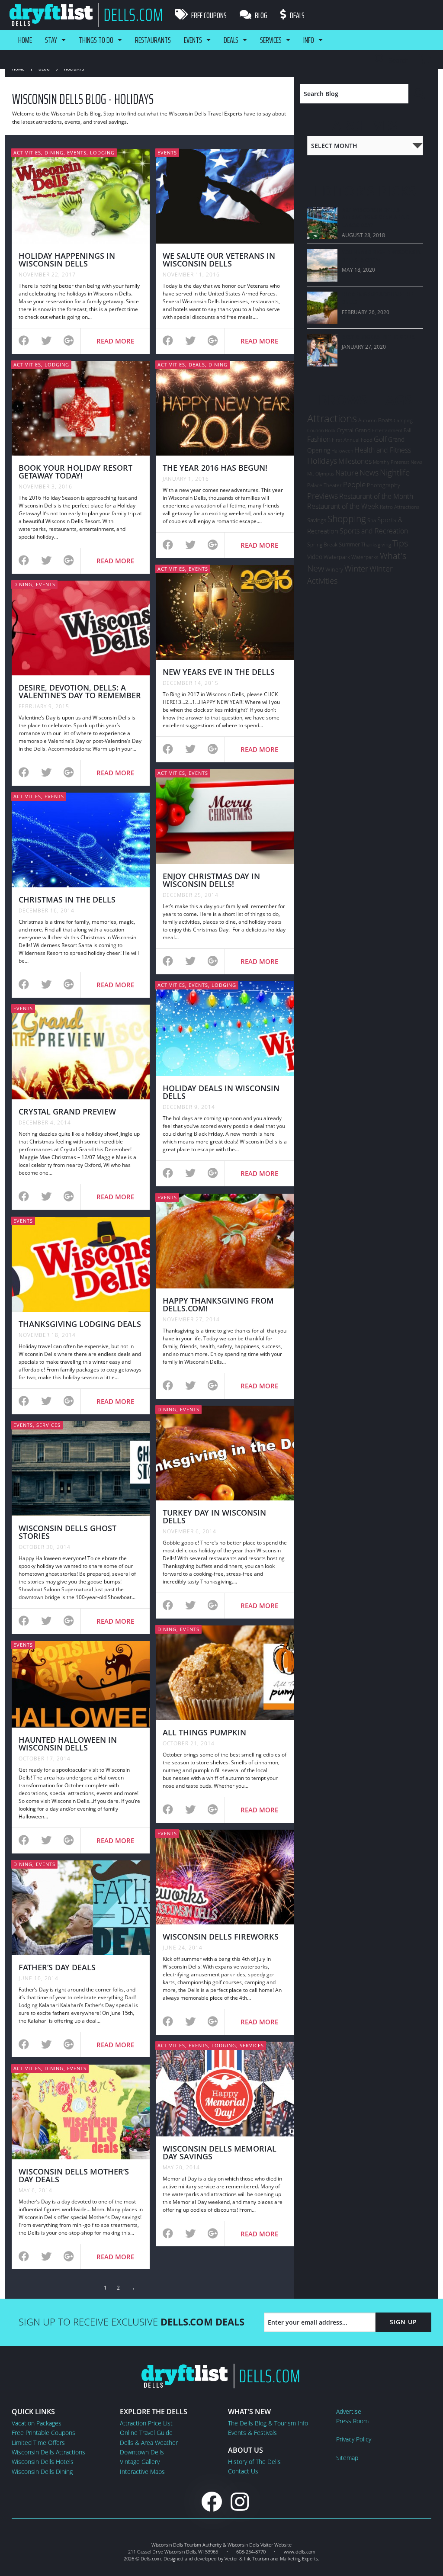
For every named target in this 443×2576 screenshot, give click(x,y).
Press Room (352, 2421)
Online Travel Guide (146, 2433)
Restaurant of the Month (376, 496)
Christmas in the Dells (67, 899)
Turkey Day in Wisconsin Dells (214, 1516)
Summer (349, 544)
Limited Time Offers (38, 2443)
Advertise (349, 2411)
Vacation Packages (37, 2423)
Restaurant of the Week (343, 506)
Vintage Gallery (140, 2462)
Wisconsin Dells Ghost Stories (67, 1532)
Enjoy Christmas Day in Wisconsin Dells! (211, 880)
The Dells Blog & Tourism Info (268, 2423)
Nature (347, 472)
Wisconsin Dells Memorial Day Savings (220, 2152)
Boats (385, 420)
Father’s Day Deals (57, 1967)
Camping (403, 420)
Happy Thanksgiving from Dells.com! (218, 1304)
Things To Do (96, 40)
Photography (384, 485)
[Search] (420, 94)
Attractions (332, 418)
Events (193, 40)
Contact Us (243, 2471)
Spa (372, 520)
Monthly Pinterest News (398, 462)
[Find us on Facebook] (212, 2501)
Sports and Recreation (374, 531)
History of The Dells (254, 2462)
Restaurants (153, 40)
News (369, 472)
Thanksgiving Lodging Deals (80, 1324)
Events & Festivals (252, 2433)
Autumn (368, 420)
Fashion (319, 439)
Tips (400, 543)
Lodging (102, 153)
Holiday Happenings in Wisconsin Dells (67, 260)
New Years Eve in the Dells (219, 672)
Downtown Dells (142, 2452)
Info (309, 40)
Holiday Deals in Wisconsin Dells (221, 1092)
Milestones (355, 461)
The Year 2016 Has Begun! (215, 468)
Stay (51, 40)
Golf (380, 439)
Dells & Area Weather (149, 2443)
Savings (317, 520)
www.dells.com (300, 2552)
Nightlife (395, 472)
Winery (334, 569)
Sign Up (403, 2322)
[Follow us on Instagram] (240, 2501)
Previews (323, 496)
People (354, 484)
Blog (260, 15)
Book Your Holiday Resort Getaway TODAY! (75, 472)
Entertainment (387, 430)
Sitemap (347, 2458)
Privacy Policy (354, 2439)
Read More (115, 341)
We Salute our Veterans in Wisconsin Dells (219, 260)
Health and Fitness (383, 450)
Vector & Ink (237, 2558)
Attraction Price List (146, 2423)
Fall (408, 430)
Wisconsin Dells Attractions (48, 2452)
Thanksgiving (376, 544)
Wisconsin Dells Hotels (43, 2462)
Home (25, 40)
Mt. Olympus (321, 474)
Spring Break (322, 544)
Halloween (342, 451)
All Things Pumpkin (204, 1732)
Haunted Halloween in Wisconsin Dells (68, 1744)
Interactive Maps (142, 2472)
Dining (54, 153)
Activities (27, 153)
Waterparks (365, 557)
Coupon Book (321, 430)
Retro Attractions (400, 507)
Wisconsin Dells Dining (42, 2472)
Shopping (347, 519)
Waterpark (337, 557)
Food (367, 440)
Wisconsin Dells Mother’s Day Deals (74, 2175)
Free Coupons (208, 15)
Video (315, 557)
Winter (356, 568)
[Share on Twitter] (46, 342)
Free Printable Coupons (43, 2433)
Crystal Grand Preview (67, 1111)
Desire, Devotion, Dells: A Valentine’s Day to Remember (80, 691)
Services (271, 40)
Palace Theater (324, 485)
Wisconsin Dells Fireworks (221, 1937)
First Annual (346, 440)
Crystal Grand (354, 430)
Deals (297, 15)
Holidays (322, 461)
